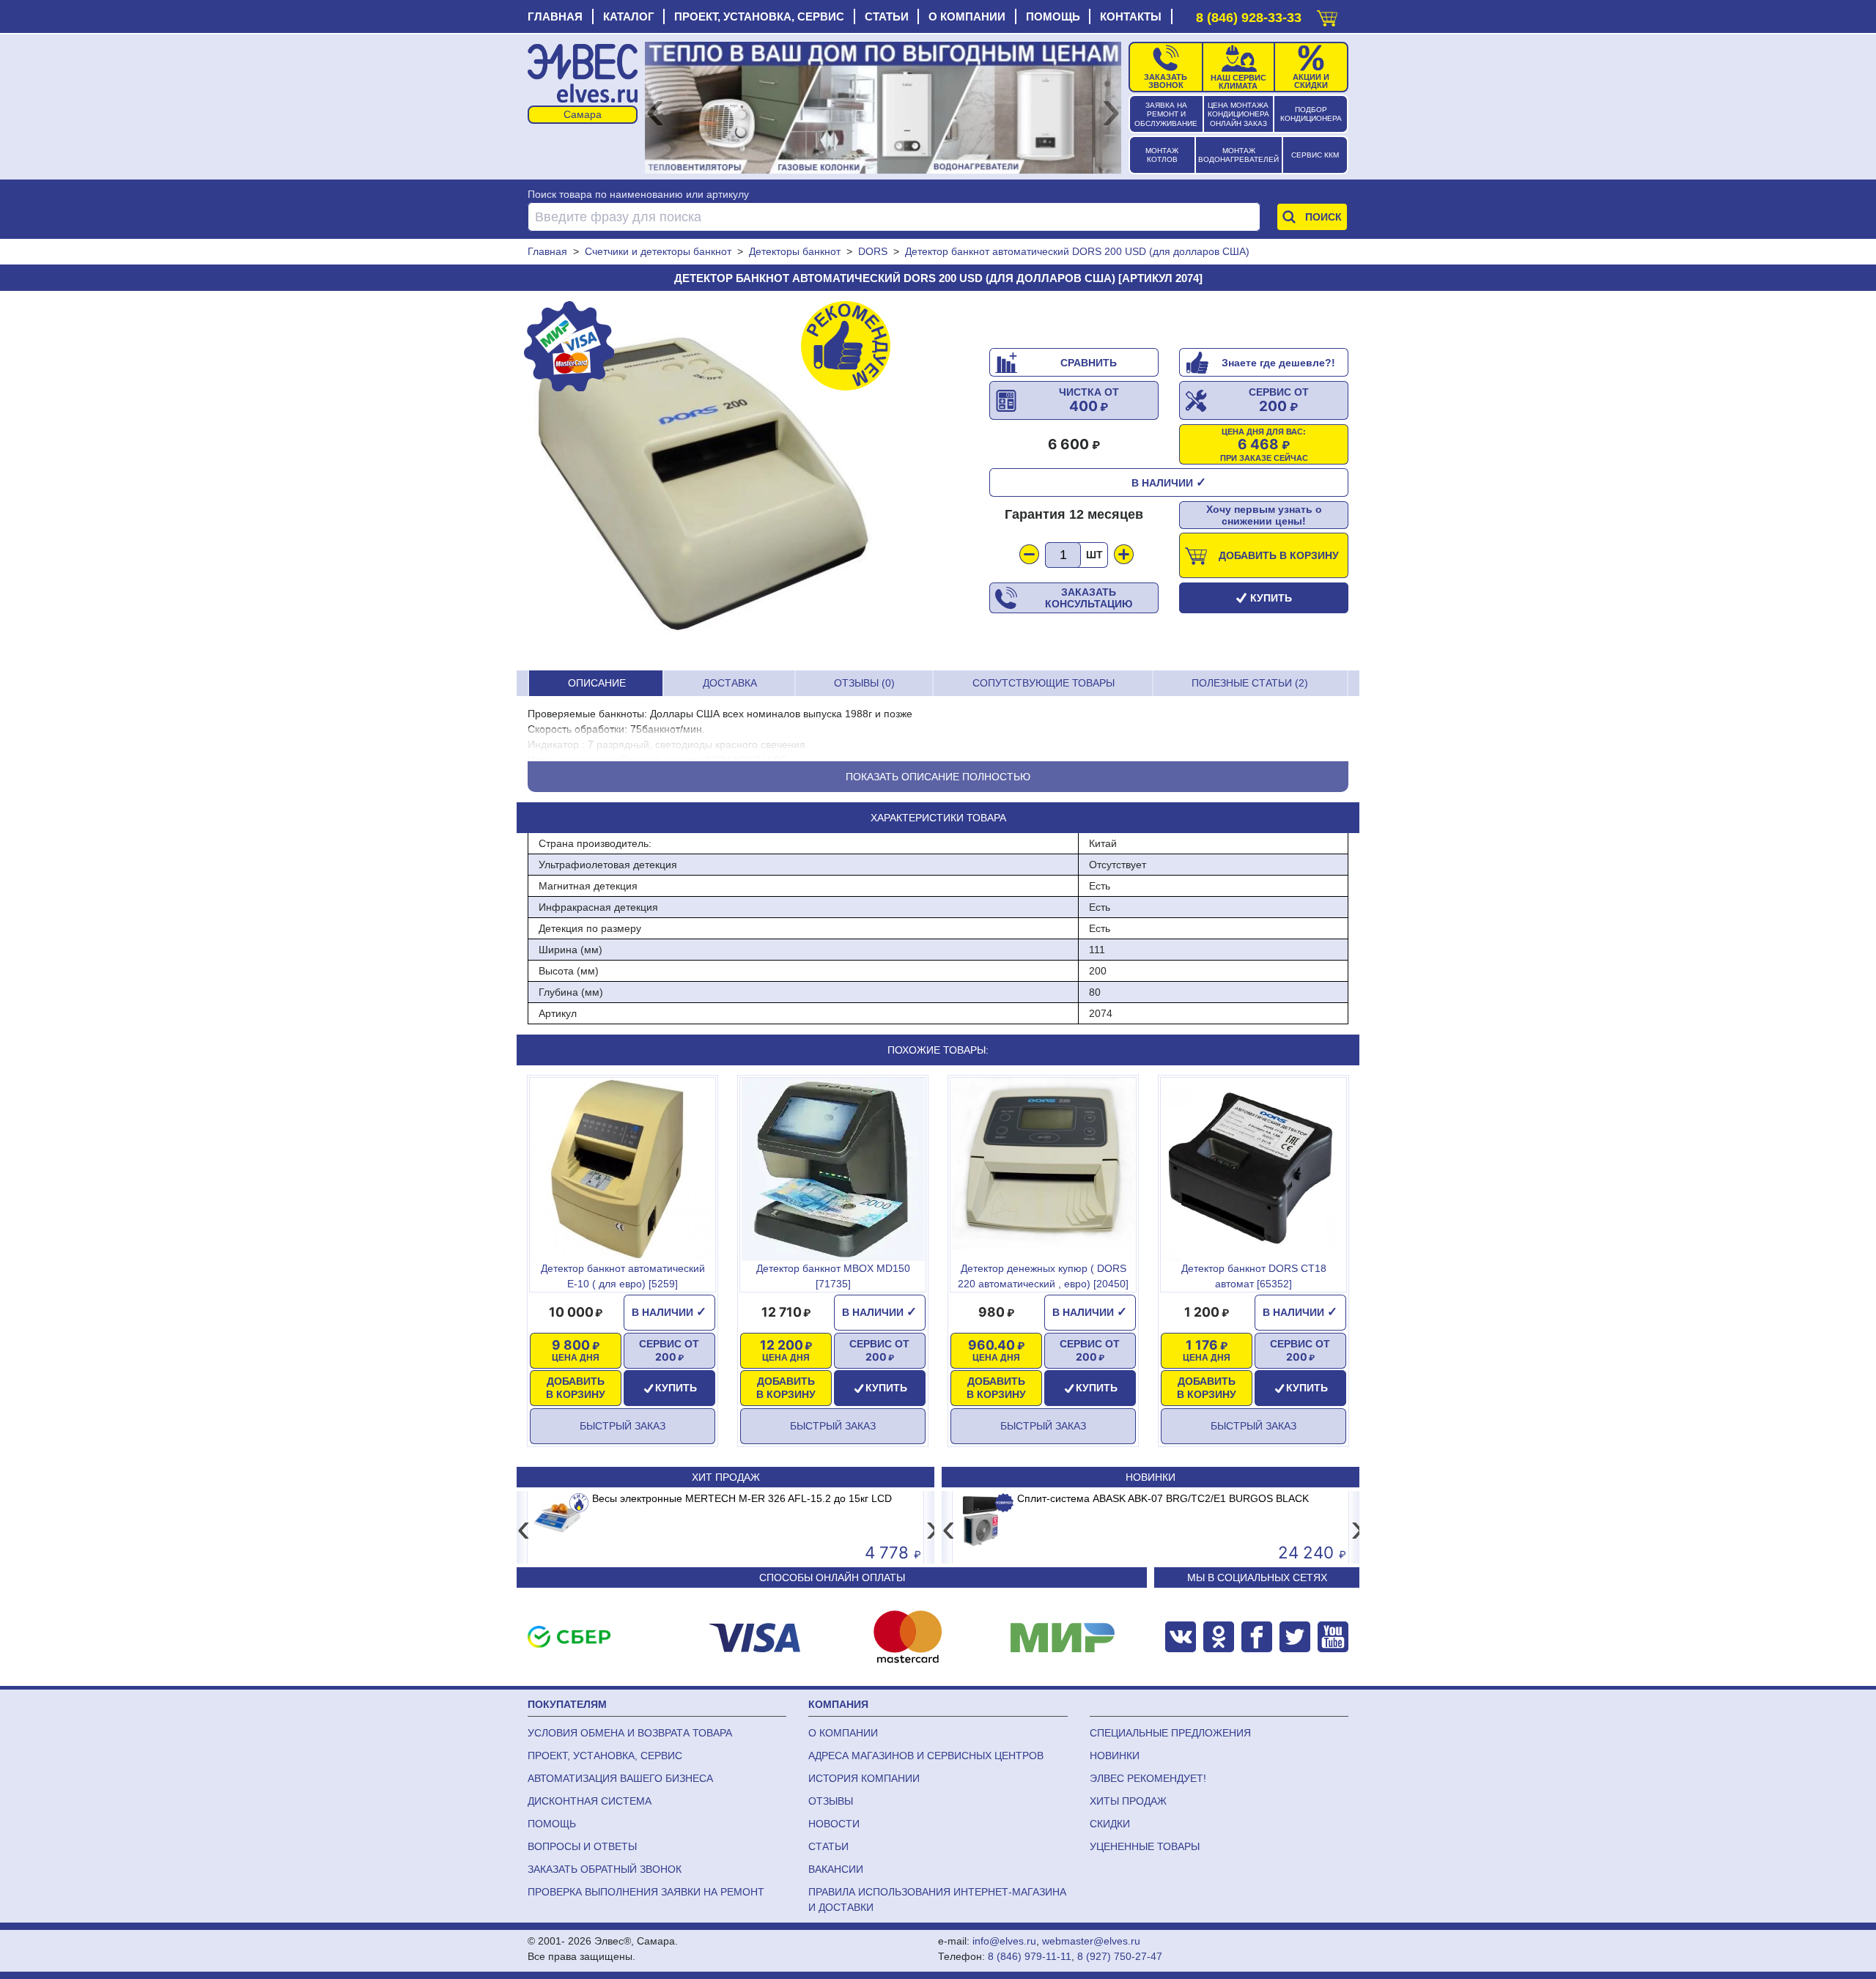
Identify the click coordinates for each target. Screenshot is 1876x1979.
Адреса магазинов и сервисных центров (926, 1756)
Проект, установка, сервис (759, 16)
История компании (864, 1778)
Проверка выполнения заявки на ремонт (646, 1892)
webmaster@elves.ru (1091, 1941)
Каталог (629, 16)
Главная (555, 16)
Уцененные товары (1145, 1846)
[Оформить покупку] (1327, 15)
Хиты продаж (1128, 1801)
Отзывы (831, 1801)
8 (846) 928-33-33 (1249, 18)
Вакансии (836, 1869)
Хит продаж (726, 1477)
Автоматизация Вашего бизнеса (620, 1778)
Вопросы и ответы (582, 1846)
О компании (967, 16)
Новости (834, 1824)
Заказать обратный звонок (605, 1869)
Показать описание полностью (938, 777)
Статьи (887, 16)
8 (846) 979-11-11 (1030, 1956)
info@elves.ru (1004, 1941)
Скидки (1110, 1824)
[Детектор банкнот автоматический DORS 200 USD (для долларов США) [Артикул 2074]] (707, 481)
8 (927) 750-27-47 (1120, 1956)
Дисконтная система (590, 1801)
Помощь (1053, 16)
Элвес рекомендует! (1148, 1778)
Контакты (1131, 16)
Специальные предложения (1170, 1733)
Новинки (1151, 1477)
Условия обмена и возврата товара (630, 1733)
